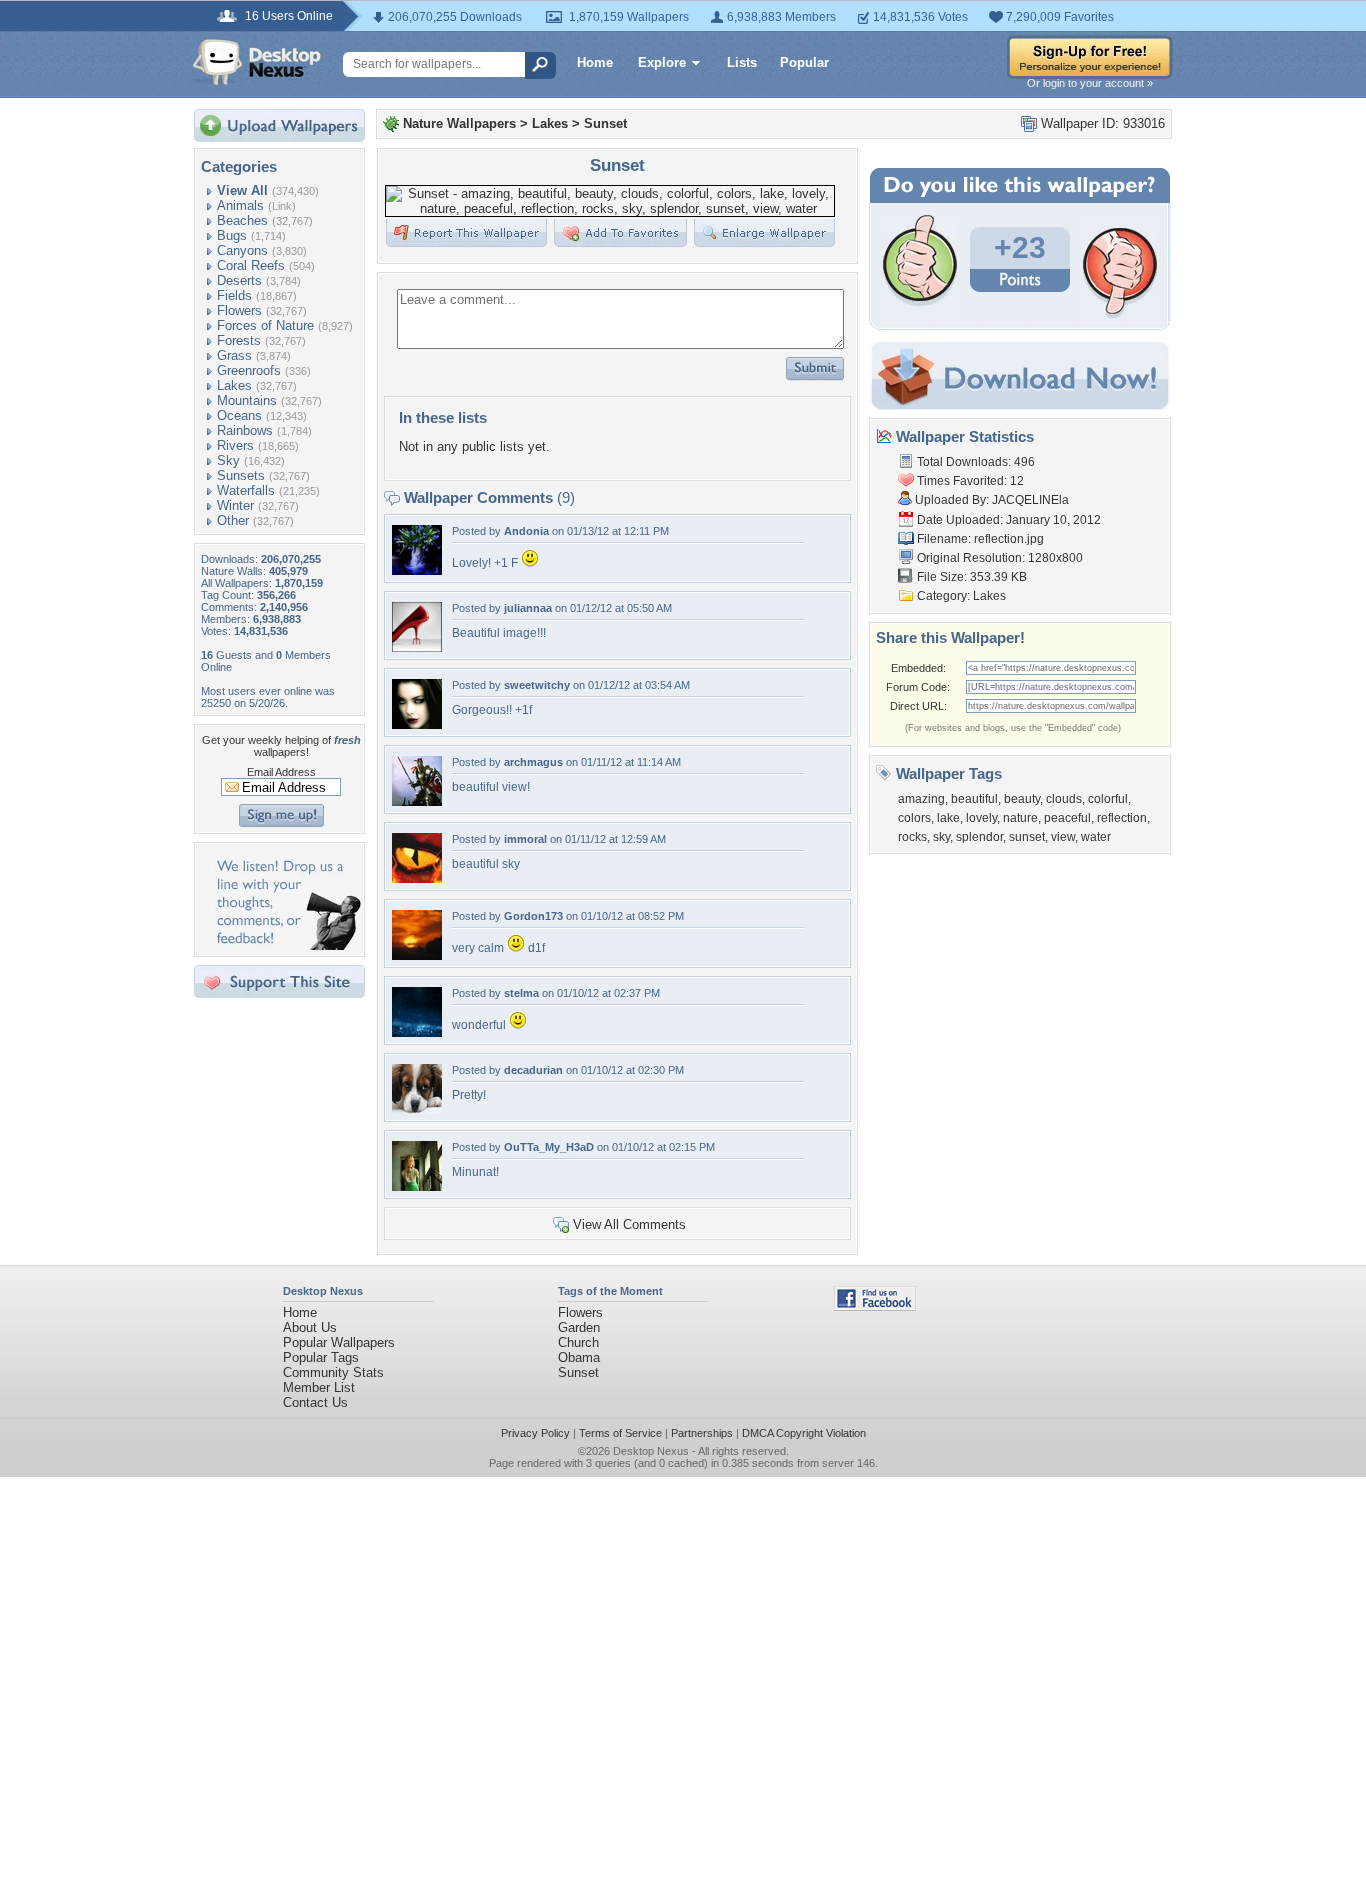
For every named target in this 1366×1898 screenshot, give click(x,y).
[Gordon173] (417, 955)
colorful (1108, 799)
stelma (521, 993)
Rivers (235, 445)
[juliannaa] (417, 647)
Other (233, 520)
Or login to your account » (1090, 83)
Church (578, 1342)
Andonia (526, 531)
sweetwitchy (537, 685)
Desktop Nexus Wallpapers (257, 62)
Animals (240, 205)
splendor (979, 837)
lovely (981, 818)
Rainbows (245, 430)
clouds (1064, 799)
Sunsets (241, 475)
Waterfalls (246, 490)
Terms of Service (620, 1433)
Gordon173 (533, 916)
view (1063, 837)
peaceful (1067, 818)
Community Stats (333, 1372)
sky (941, 837)
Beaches (242, 220)
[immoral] (417, 878)
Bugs (232, 235)
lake (948, 818)
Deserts (239, 280)
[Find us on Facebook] (875, 1306)
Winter (235, 505)
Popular (804, 62)
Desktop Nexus (651, 1451)
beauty (1022, 799)
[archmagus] (417, 801)
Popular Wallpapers (339, 1342)
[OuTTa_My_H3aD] (417, 1186)
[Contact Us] (285, 945)
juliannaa (528, 608)
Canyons (242, 250)
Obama (579, 1357)
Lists (742, 62)
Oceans (239, 415)
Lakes (234, 385)
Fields (234, 295)
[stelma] (417, 1032)
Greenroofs (249, 370)
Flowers (239, 310)
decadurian (533, 1070)
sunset (1027, 837)
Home (595, 62)
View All (242, 190)
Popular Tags (321, 1357)
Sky (228, 460)
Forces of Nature (265, 325)
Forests (239, 340)
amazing (921, 799)
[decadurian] (417, 1109)
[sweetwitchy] (417, 724)
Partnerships (702, 1433)
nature (1020, 818)
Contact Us (315, 1402)
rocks (912, 837)
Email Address (281, 772)
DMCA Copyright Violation (804, 1433)
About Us (310, 1327)
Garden (579, 1327)
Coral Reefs (251, 265)
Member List (319, 1387)
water (1096, 837)
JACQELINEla (1030, 500)
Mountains (247, 400)
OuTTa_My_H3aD (549, 1147)
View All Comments (629, 1224)
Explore (662, 62)
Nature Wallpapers (459, 123)
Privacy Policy (535, 1433)
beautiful (974, 799)
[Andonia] (417, 570)
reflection (1122, 818)
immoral (525, 839)
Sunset (605, 123)
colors (914, 818)
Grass (234, 355)
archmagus (533, 762)
